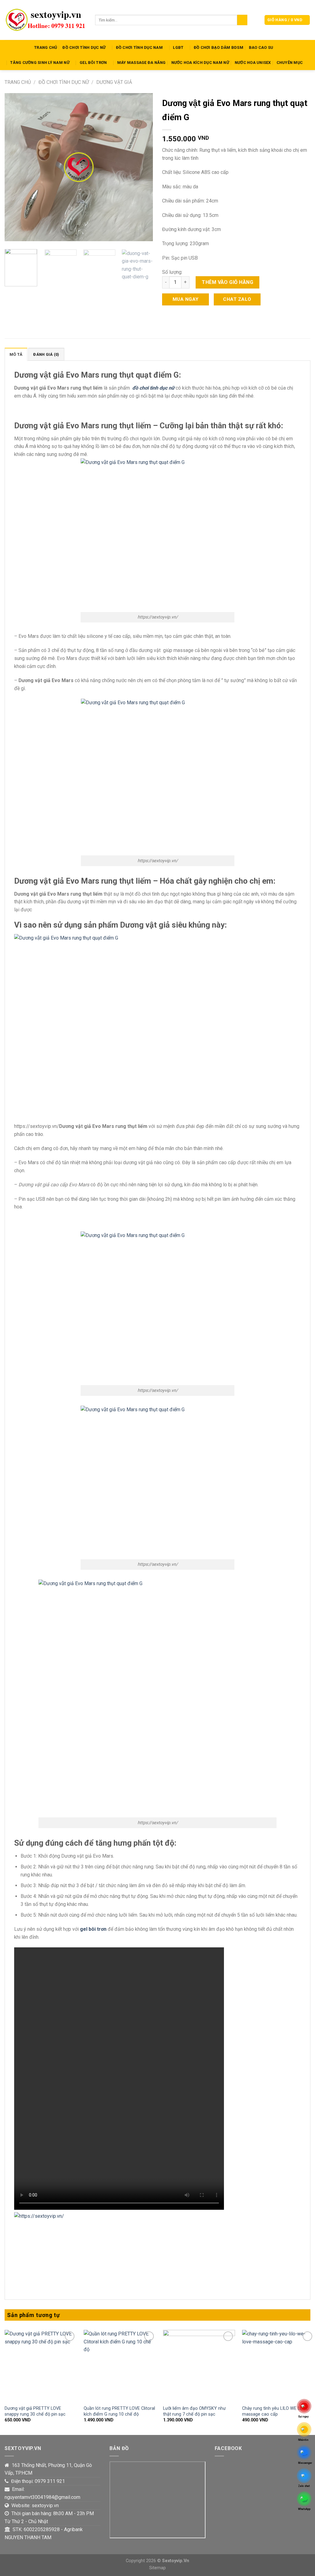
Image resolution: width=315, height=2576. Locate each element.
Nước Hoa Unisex (253, 63)
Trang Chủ (46, 47)
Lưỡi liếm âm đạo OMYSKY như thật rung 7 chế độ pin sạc (194, 2411)
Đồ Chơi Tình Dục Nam (139, 47)
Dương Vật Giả (114, 82)
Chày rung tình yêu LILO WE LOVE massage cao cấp (275, 2411)
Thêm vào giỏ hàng (227, 282)
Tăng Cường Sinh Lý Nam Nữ (40, 63)
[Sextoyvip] (45, 20)
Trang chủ (18, 82)
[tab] (16, 354)
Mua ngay (186, 299)
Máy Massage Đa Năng (142, 63)
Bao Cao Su (261, 47)
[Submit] (242, 20)
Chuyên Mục (290, 63)
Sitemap (157, 2568)
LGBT (178, 47)
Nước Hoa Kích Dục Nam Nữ (200, 63)
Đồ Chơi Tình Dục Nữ (84, 47)
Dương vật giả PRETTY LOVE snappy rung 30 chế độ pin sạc (35, 2411)
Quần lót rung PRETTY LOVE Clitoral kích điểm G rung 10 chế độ (119, 2411)
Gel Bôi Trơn (93, 63)
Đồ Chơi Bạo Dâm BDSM (219, 47)
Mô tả (16, 354)
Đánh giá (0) (46, 354)
